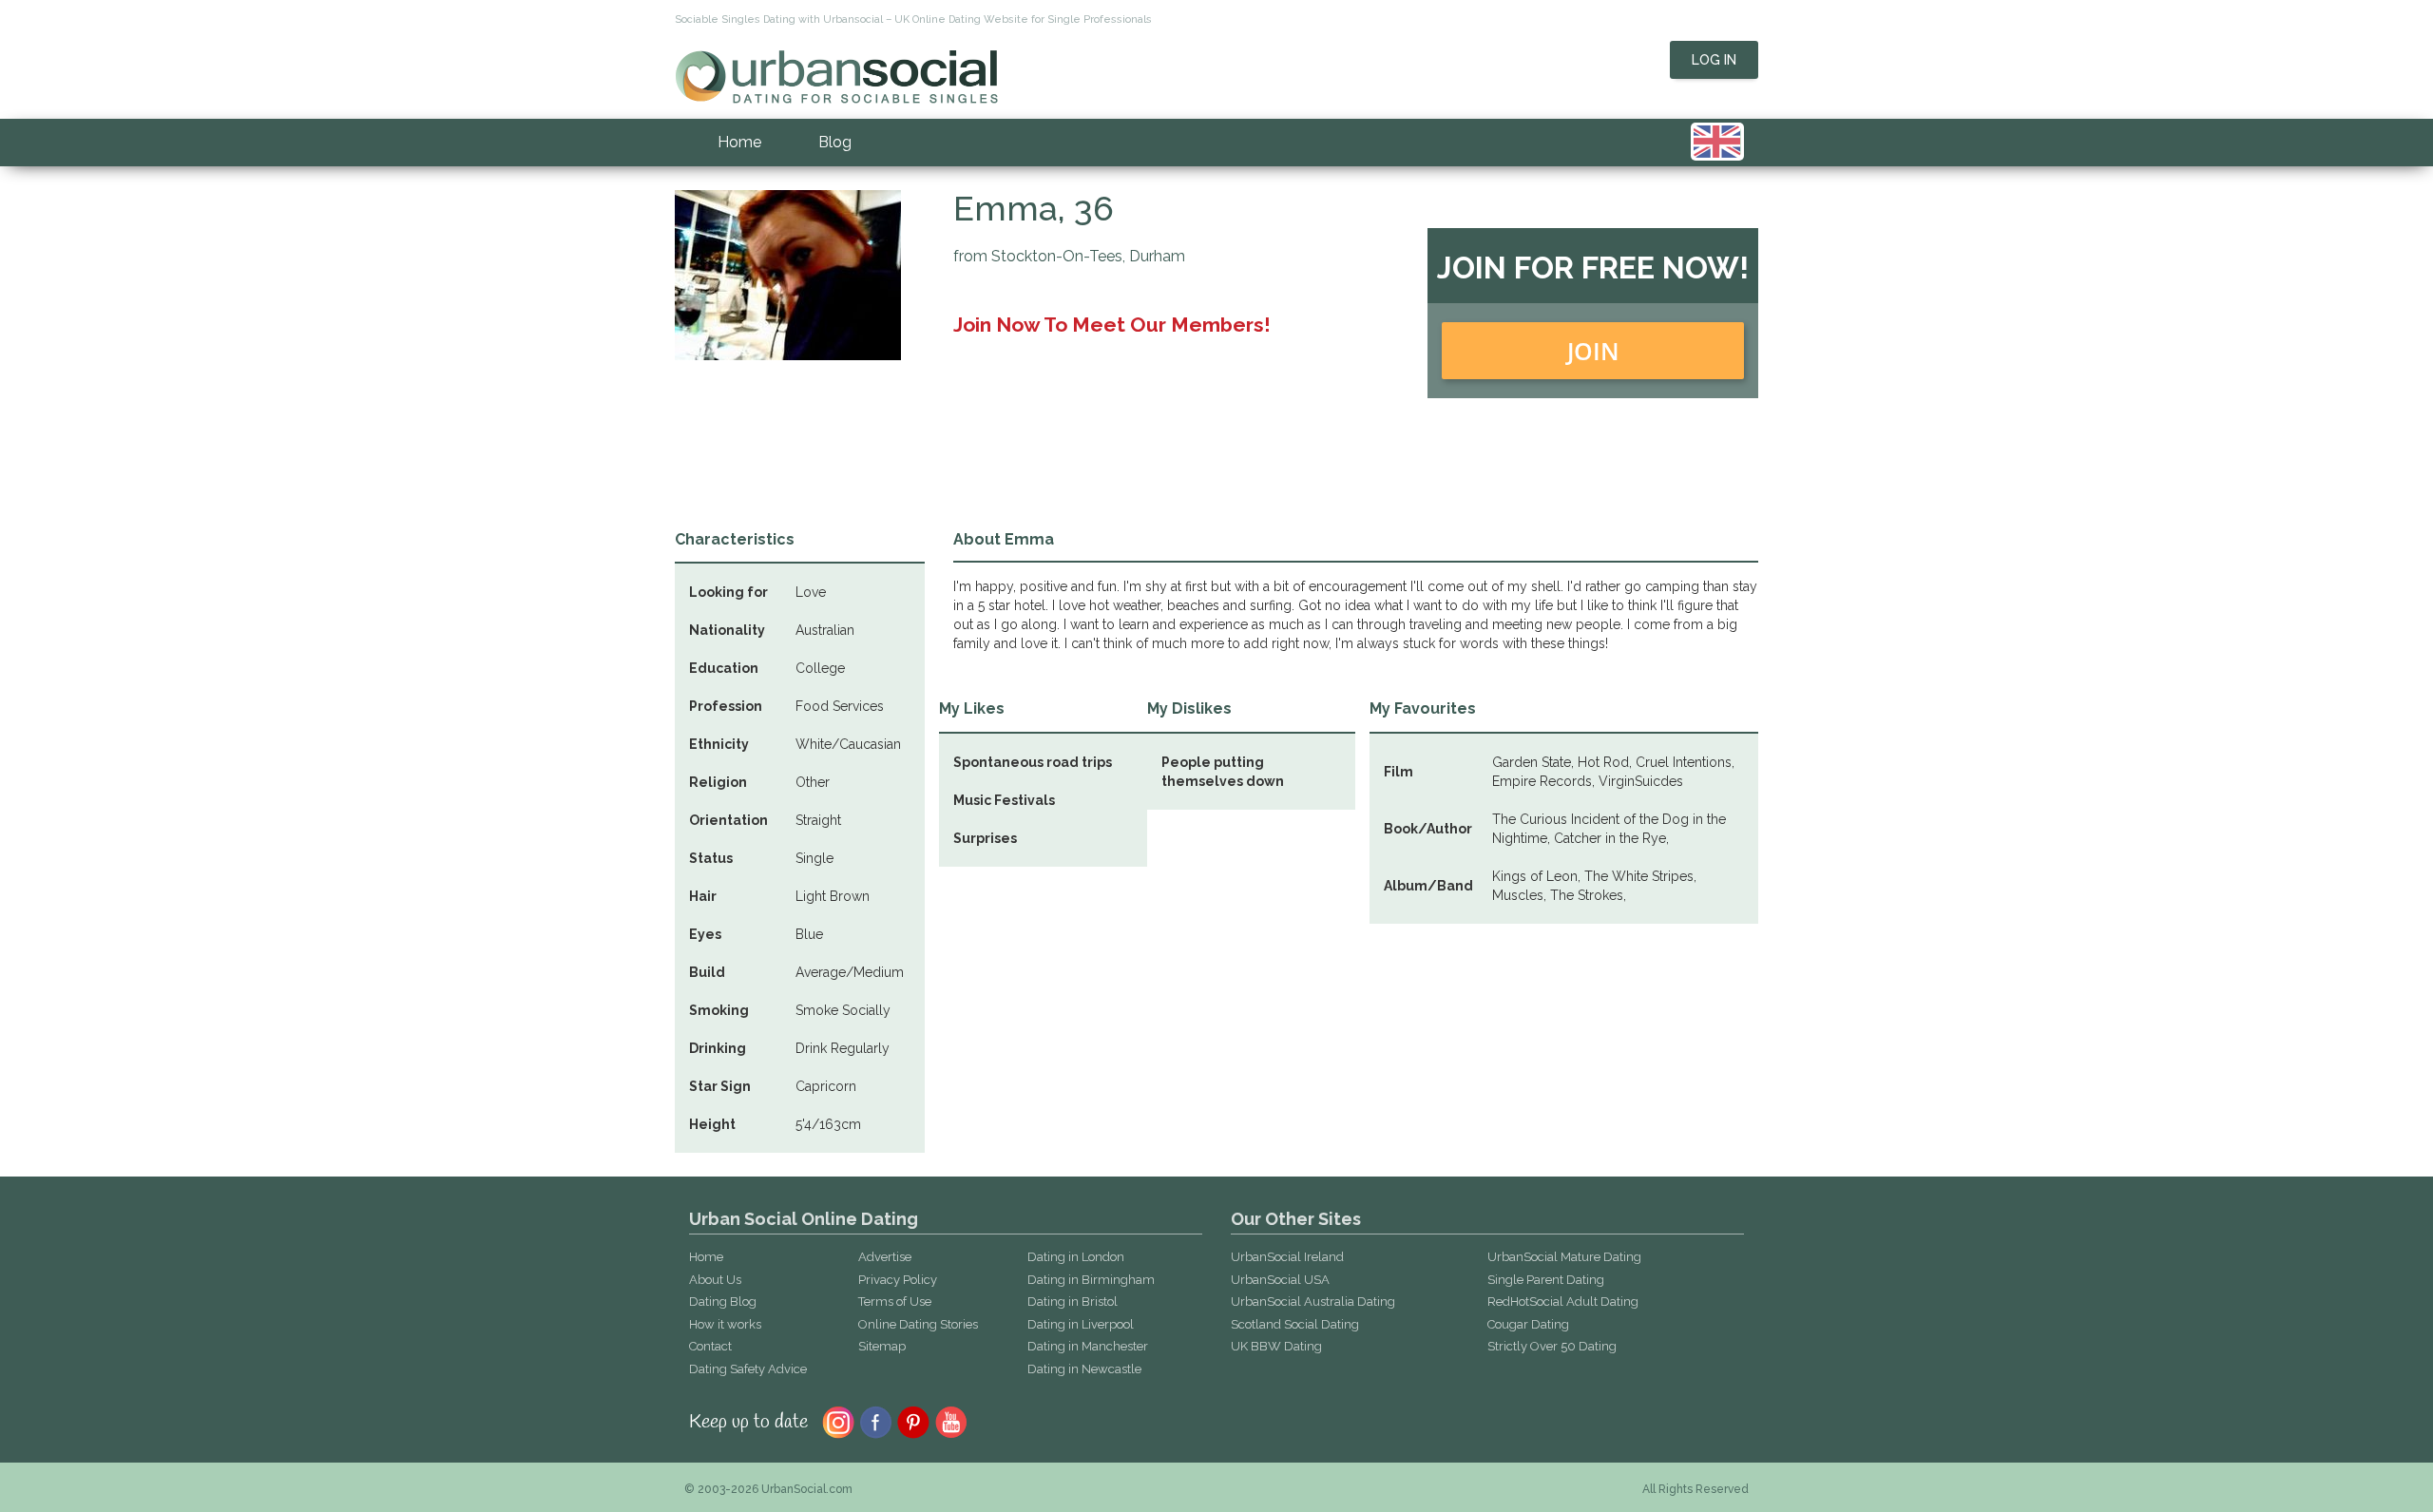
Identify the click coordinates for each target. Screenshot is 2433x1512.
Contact (710, 1346)
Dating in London (1076, 1257)
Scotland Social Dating (1295, 1324)
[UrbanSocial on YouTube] (952, 1421)
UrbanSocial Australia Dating (1313, 1301)
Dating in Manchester (1088, 1346)
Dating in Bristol (1073, 1301)
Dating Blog (723, 1301)
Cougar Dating (1528, 1324)
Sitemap (882, 1346)
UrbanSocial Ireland (1287, 1257)
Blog (835, 142)
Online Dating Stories (918, 1324)
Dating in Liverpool (1081, 1324)
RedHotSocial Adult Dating (1563, 1301)
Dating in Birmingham (1091, 1280)
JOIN (1593, 351)
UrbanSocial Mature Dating (1564, 1257)
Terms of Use (895, 1301)
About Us (715, 1280)
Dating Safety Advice (748, 1369)
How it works (725, 1324)
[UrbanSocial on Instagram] (838, 1421)
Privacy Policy (898, 1280)
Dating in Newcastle (1084, 1369)
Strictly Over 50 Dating (1552, 1346)
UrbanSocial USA (1280, 1280)
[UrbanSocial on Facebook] (876, 1421)
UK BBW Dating (1276, 1346)
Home (739, 142)
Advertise (885, 1257)
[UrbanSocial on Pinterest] (914, 1421)
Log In (1714, 60)
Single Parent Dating (1546, 1280)
